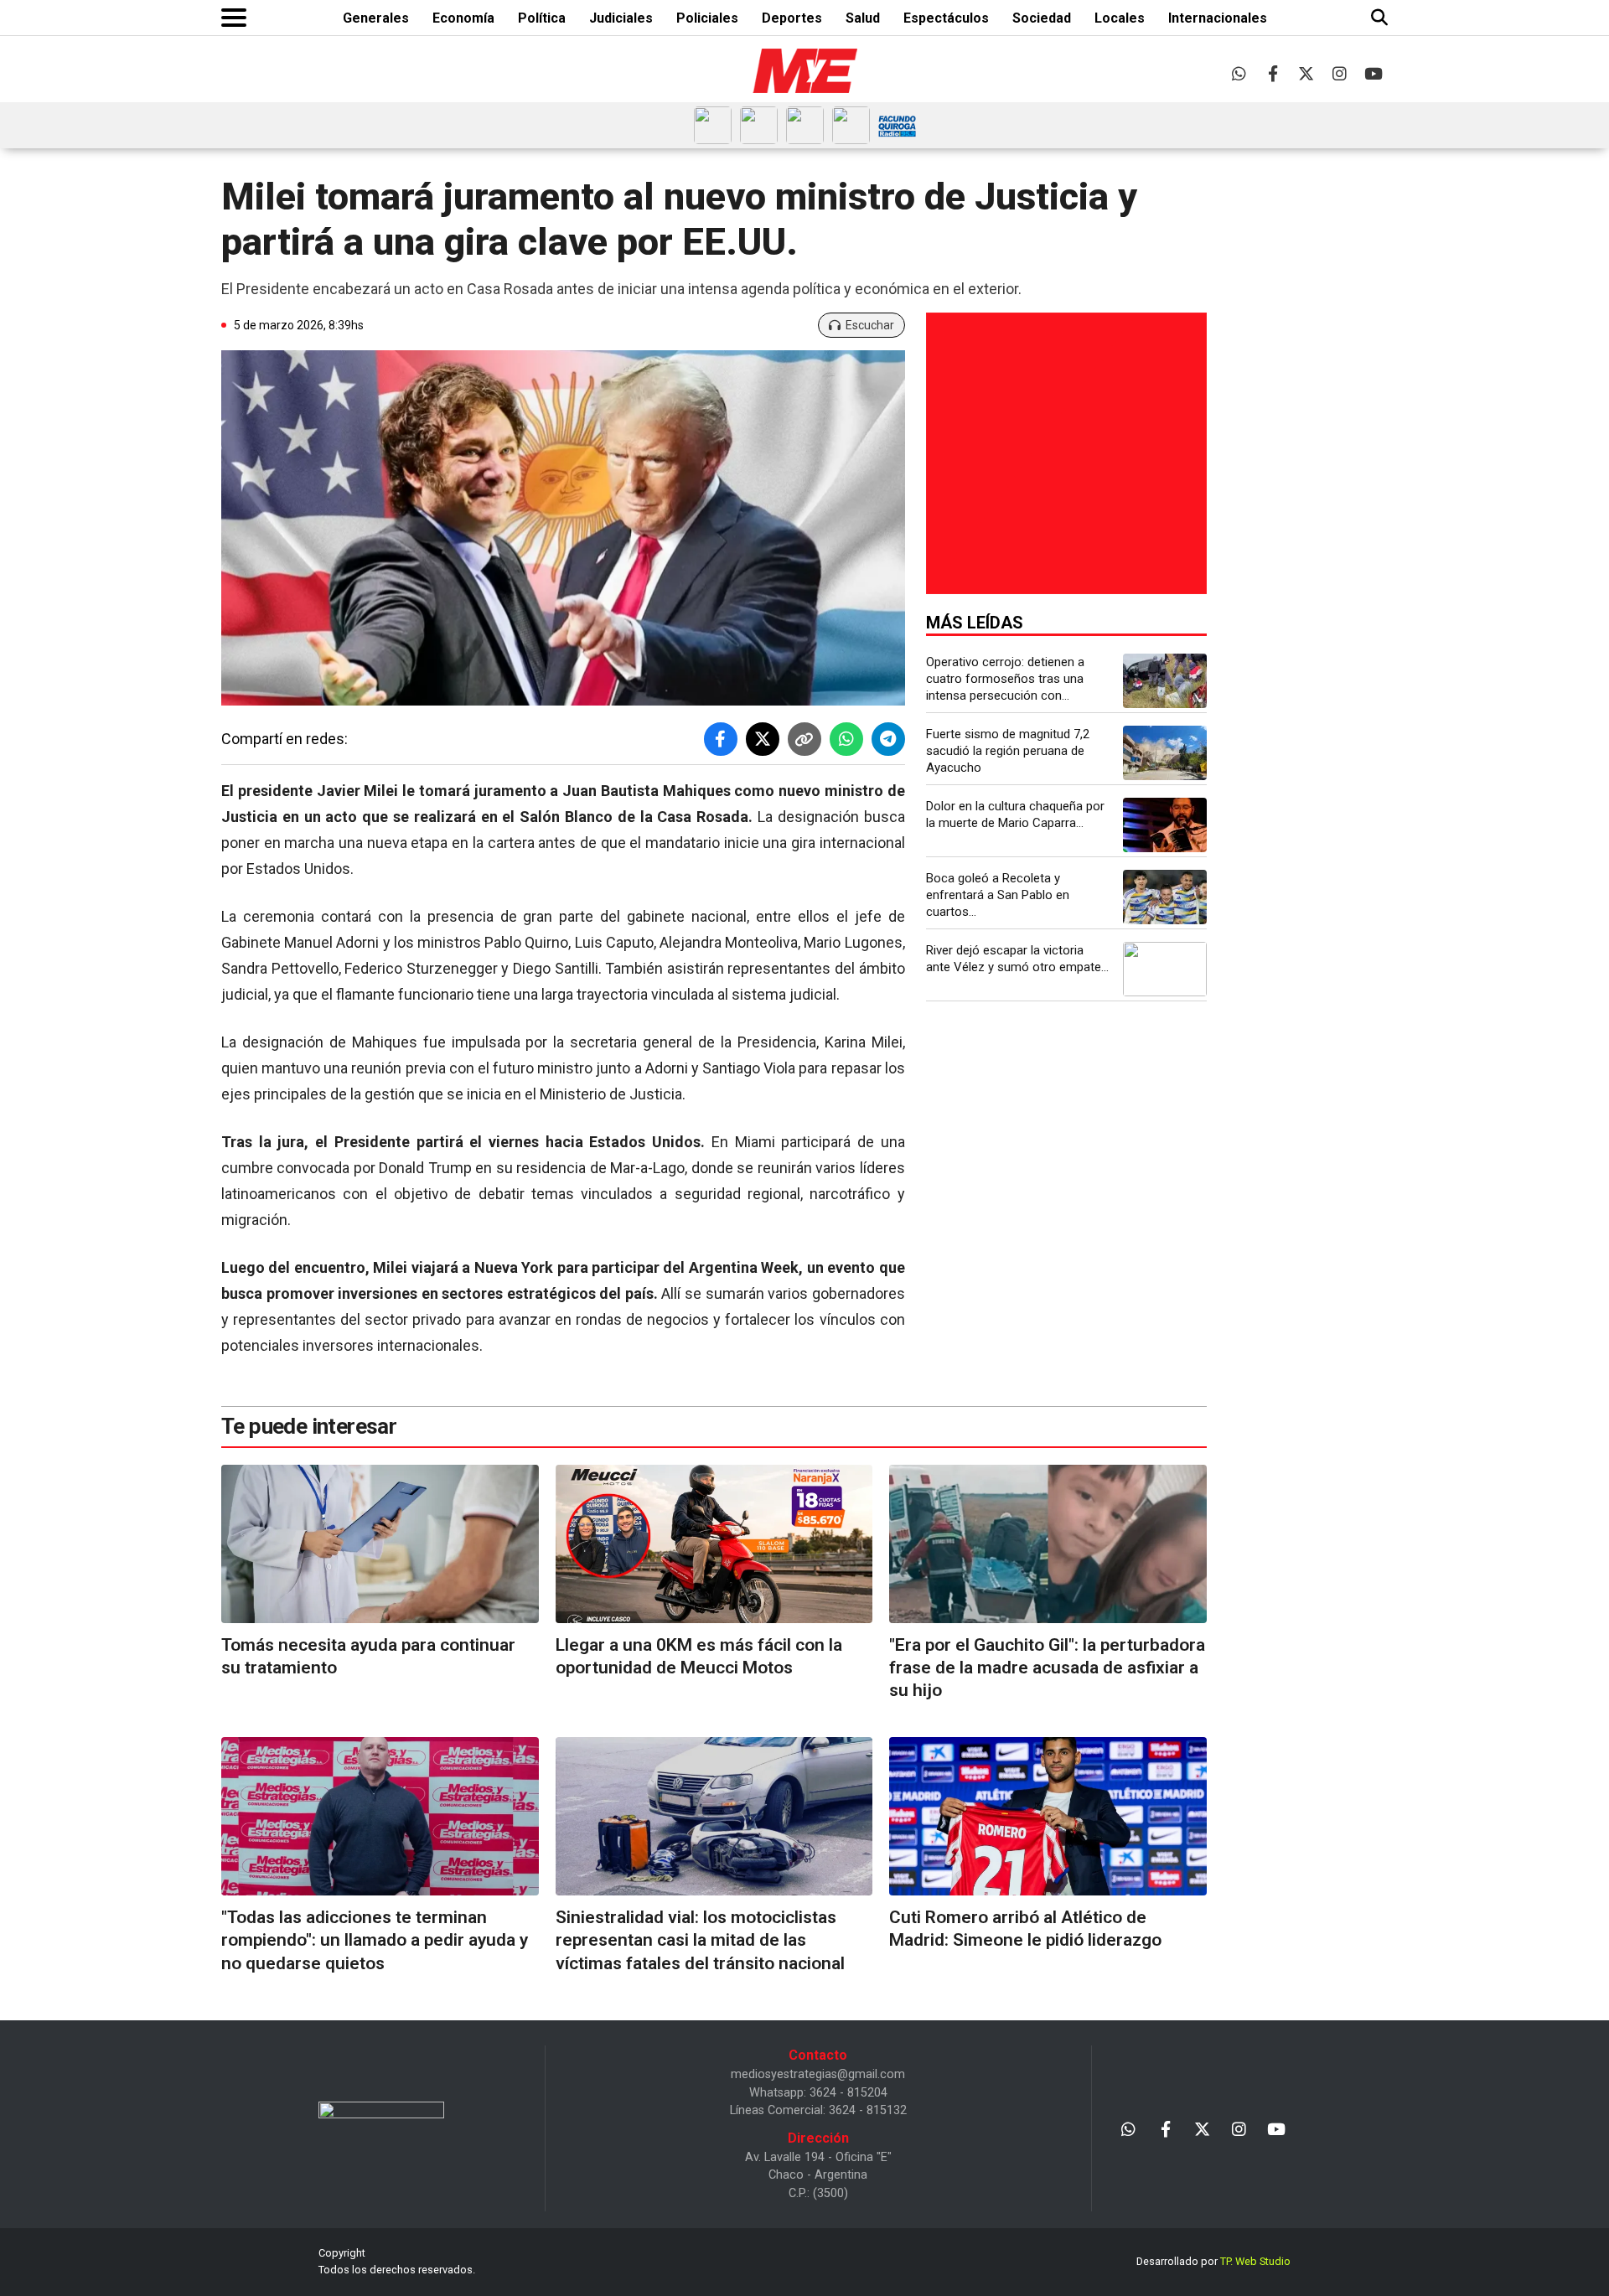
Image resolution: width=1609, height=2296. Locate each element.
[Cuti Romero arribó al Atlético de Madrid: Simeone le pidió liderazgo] (1048, 1816)
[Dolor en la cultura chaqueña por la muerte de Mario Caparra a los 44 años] (1165, 825)
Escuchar (870, 325)
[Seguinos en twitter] (1306, 73)
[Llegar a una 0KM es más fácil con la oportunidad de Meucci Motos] (714, 1544)
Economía (463, 18)
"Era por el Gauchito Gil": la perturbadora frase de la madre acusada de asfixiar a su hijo (1047, 1668)
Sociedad (1042, 18)
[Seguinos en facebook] (1273, 73)
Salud (863, 18)
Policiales (707, 18)
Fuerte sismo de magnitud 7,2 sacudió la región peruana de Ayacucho (1008, 751)
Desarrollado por (1213, 2261)
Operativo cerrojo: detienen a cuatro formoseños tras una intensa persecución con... (1005, 679)
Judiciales (621, 18)
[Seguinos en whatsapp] (1239, 73)
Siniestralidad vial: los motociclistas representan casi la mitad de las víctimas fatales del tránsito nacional (700, 1940)
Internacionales (1218, 18)
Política (542, 18)
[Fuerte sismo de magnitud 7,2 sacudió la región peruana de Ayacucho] (1165, 753)
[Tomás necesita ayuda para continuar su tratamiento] (380, 1544)
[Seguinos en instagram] (1340, 73)
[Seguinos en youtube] (1373, 73)
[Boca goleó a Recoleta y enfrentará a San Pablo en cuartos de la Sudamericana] (1165, 897)
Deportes (792, 18)
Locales (1120, 18)
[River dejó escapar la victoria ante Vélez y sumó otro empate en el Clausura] (1165, 969)
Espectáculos (946, 18)
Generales (376, 18)
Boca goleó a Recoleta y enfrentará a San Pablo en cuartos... (998, 895)
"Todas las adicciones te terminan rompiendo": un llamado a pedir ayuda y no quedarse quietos (375, 1940)
